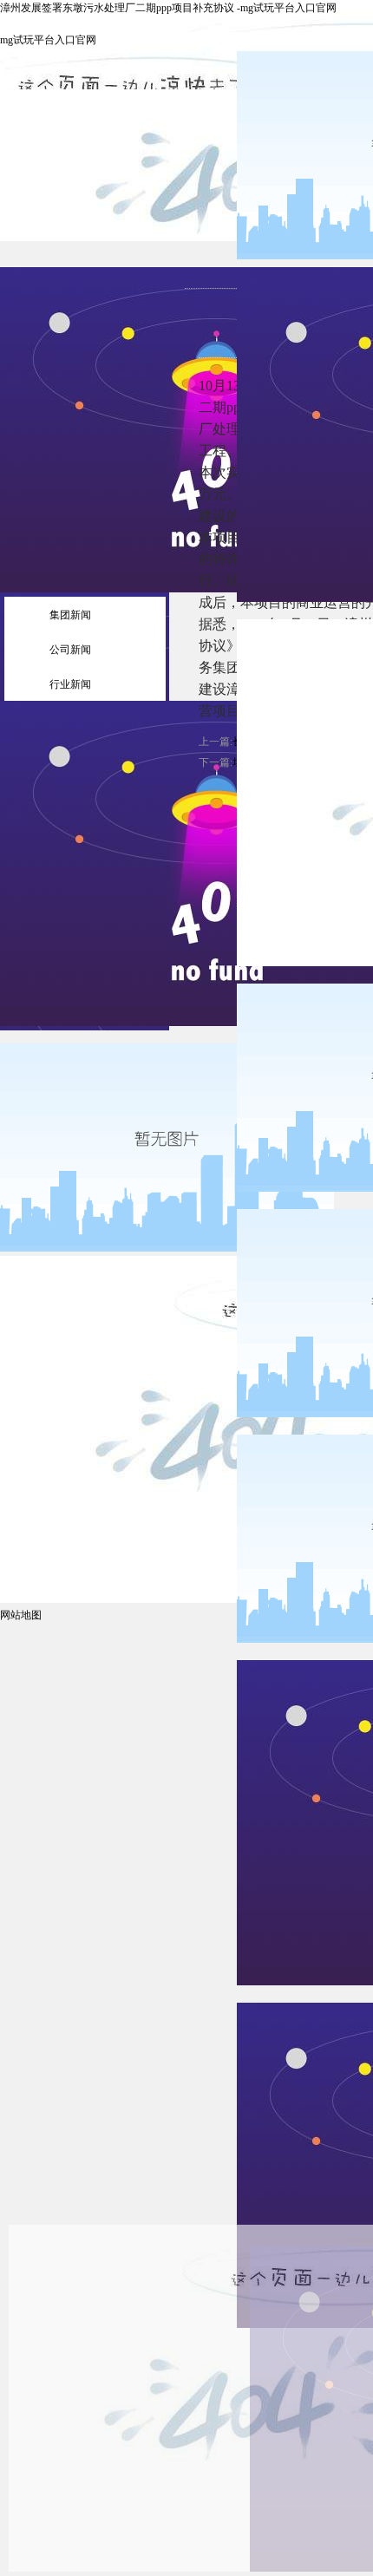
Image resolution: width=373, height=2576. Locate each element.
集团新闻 (70, 615)
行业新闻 (70, 684)
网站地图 (21, 1615)
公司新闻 (70, 650)
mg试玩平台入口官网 (48, 40)
